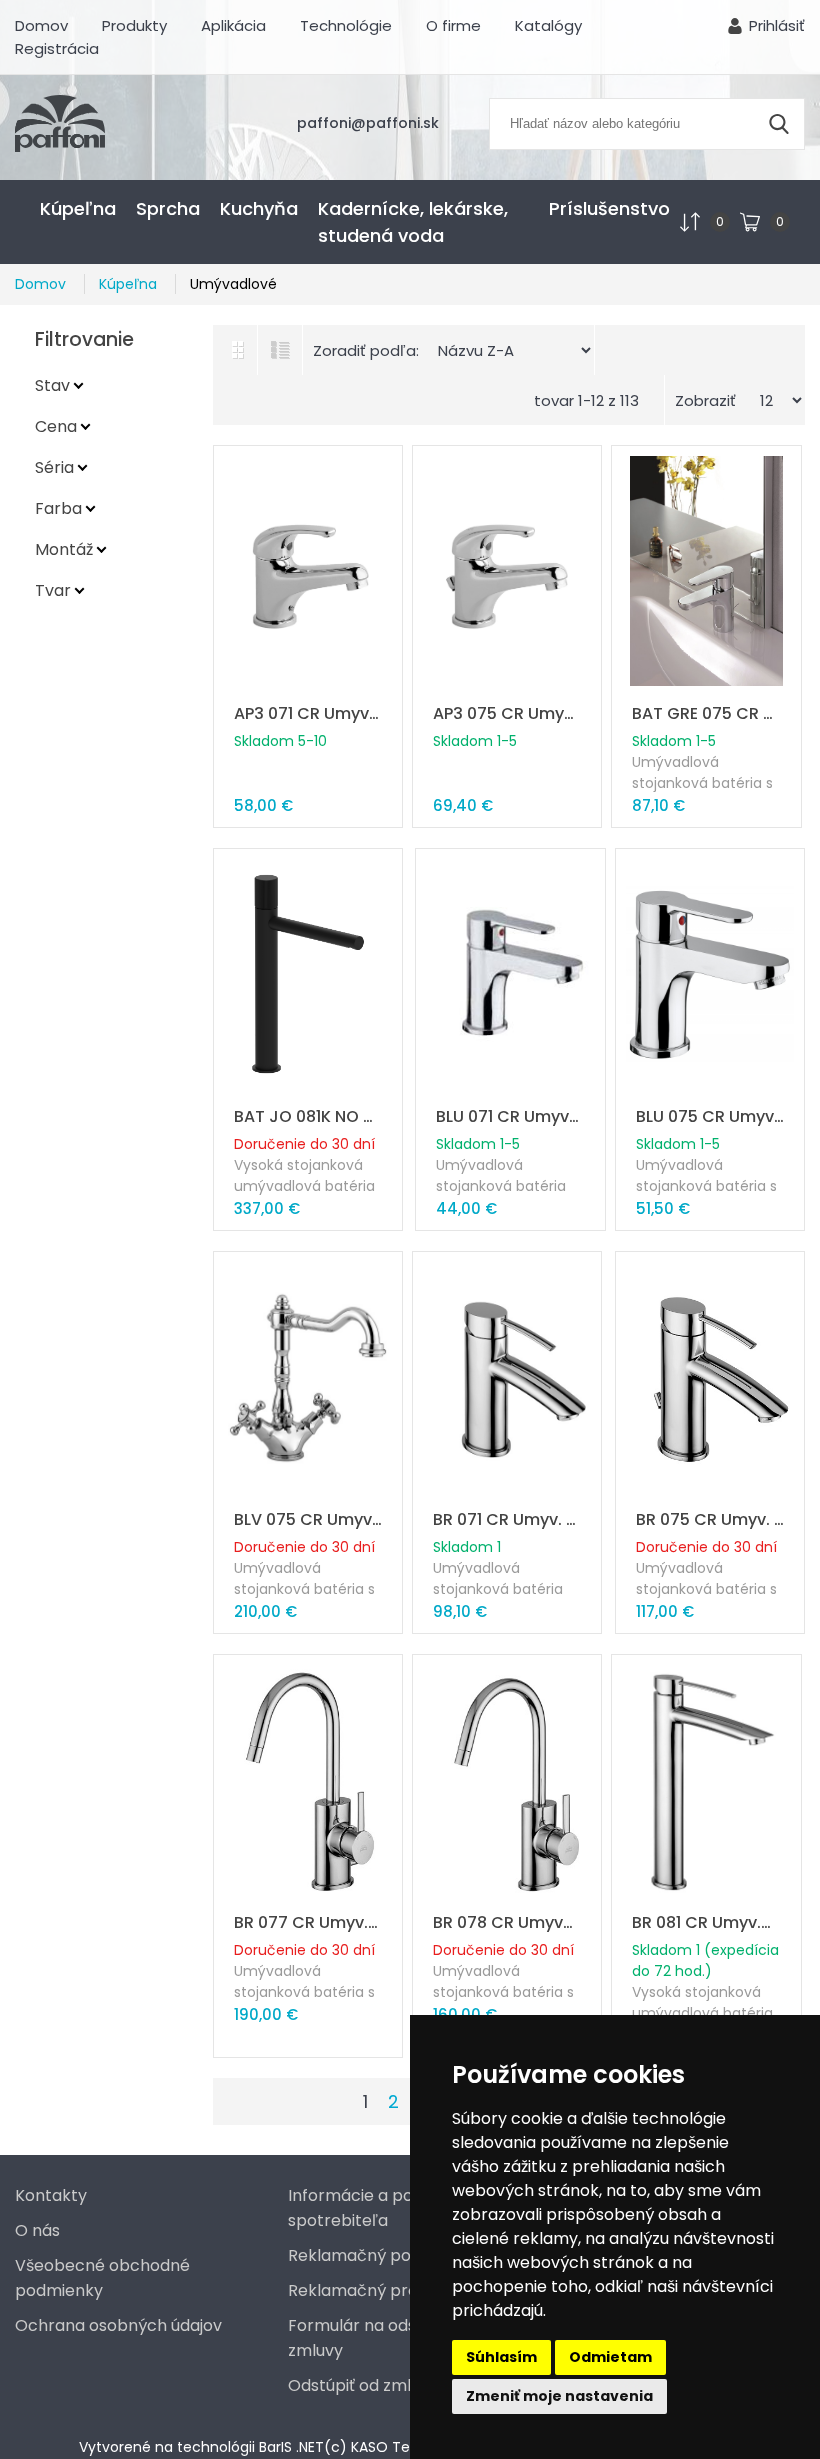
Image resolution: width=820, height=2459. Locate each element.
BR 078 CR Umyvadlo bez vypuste (507, 1922)
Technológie (346, 25)
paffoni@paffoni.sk (368, 123)
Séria (54, 467)
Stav (52, 385)
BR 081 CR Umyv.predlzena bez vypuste (706, 1922)
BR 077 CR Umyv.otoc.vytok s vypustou (308, 1922)
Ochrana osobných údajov (118, 2325)
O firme (453, 25)
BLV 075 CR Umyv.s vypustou (308, 1519)
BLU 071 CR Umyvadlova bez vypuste (510, 1116)
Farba (58, 508)
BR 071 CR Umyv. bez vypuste (507, 1519)
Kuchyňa (259, 208)
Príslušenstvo (609, 208)
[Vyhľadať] (779, 124)
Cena (56, 426)
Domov (41, 25)
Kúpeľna (78, 208)
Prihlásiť (777, 25)
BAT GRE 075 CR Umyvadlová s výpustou (706, 713)
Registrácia (57, 48)
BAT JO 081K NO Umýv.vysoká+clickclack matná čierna (308, 1116)
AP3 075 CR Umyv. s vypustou (507, 713)
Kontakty (51, 2195)
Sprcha (168, 208)
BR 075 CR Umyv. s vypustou (710, 1519)
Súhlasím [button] (501, 2357)
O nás (37, 2230)
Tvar (53, 590)
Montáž (64, 549)
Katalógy (548, 25)
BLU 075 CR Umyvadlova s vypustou (710, 1116)
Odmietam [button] (610, 2357)
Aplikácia (233, 25)
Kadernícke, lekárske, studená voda (413, 222)
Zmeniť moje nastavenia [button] (559, 2396)
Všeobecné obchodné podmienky (102, 2278)
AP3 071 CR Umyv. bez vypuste (308, 713)
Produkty (134, 25)
